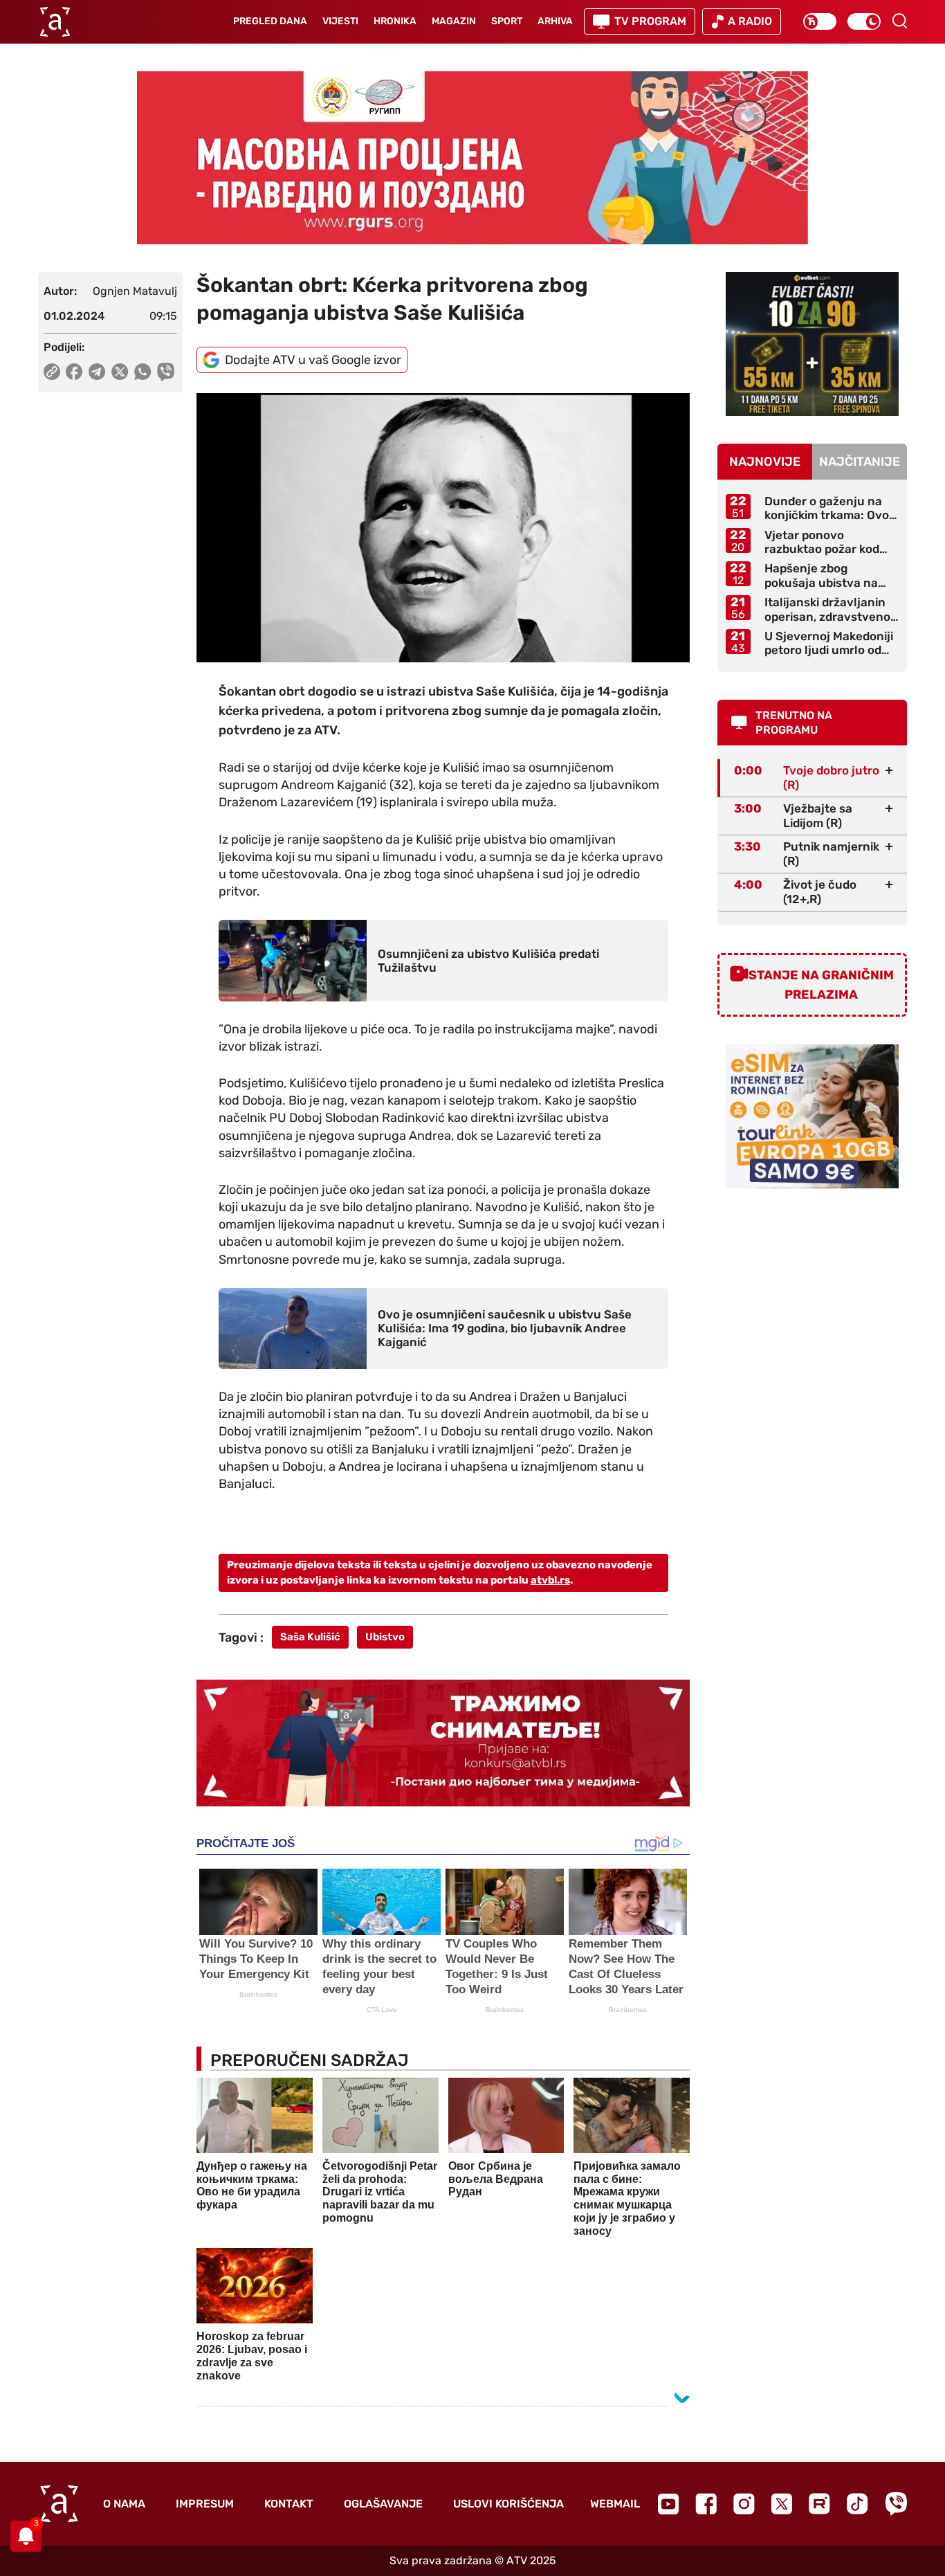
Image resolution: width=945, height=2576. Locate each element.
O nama (124, 2504)
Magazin (454, 21)
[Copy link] (52, 372)
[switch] (820, 21)
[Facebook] (706, 2504)
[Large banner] (472, 158)
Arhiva (555, 21)
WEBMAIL (615, 2504)
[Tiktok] (857, 2504)
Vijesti (340, 21)
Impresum (205, 2504)
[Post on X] (120, 372)
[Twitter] (782, 2504)
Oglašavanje (383, 2504)
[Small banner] (812, 344)
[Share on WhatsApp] (143, 372)
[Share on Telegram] (97, 372)
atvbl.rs (550, 1580)
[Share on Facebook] (74, 372)
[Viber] (896, 2504)
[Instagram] (744, 2504)
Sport (507, 21)
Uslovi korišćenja (508, 2504)
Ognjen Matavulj (135, 291)
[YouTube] (668, 2504)
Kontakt (289, 2504)
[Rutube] (819, 2504)
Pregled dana (270, 21)
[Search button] (899, 21)
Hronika (395, 21)
